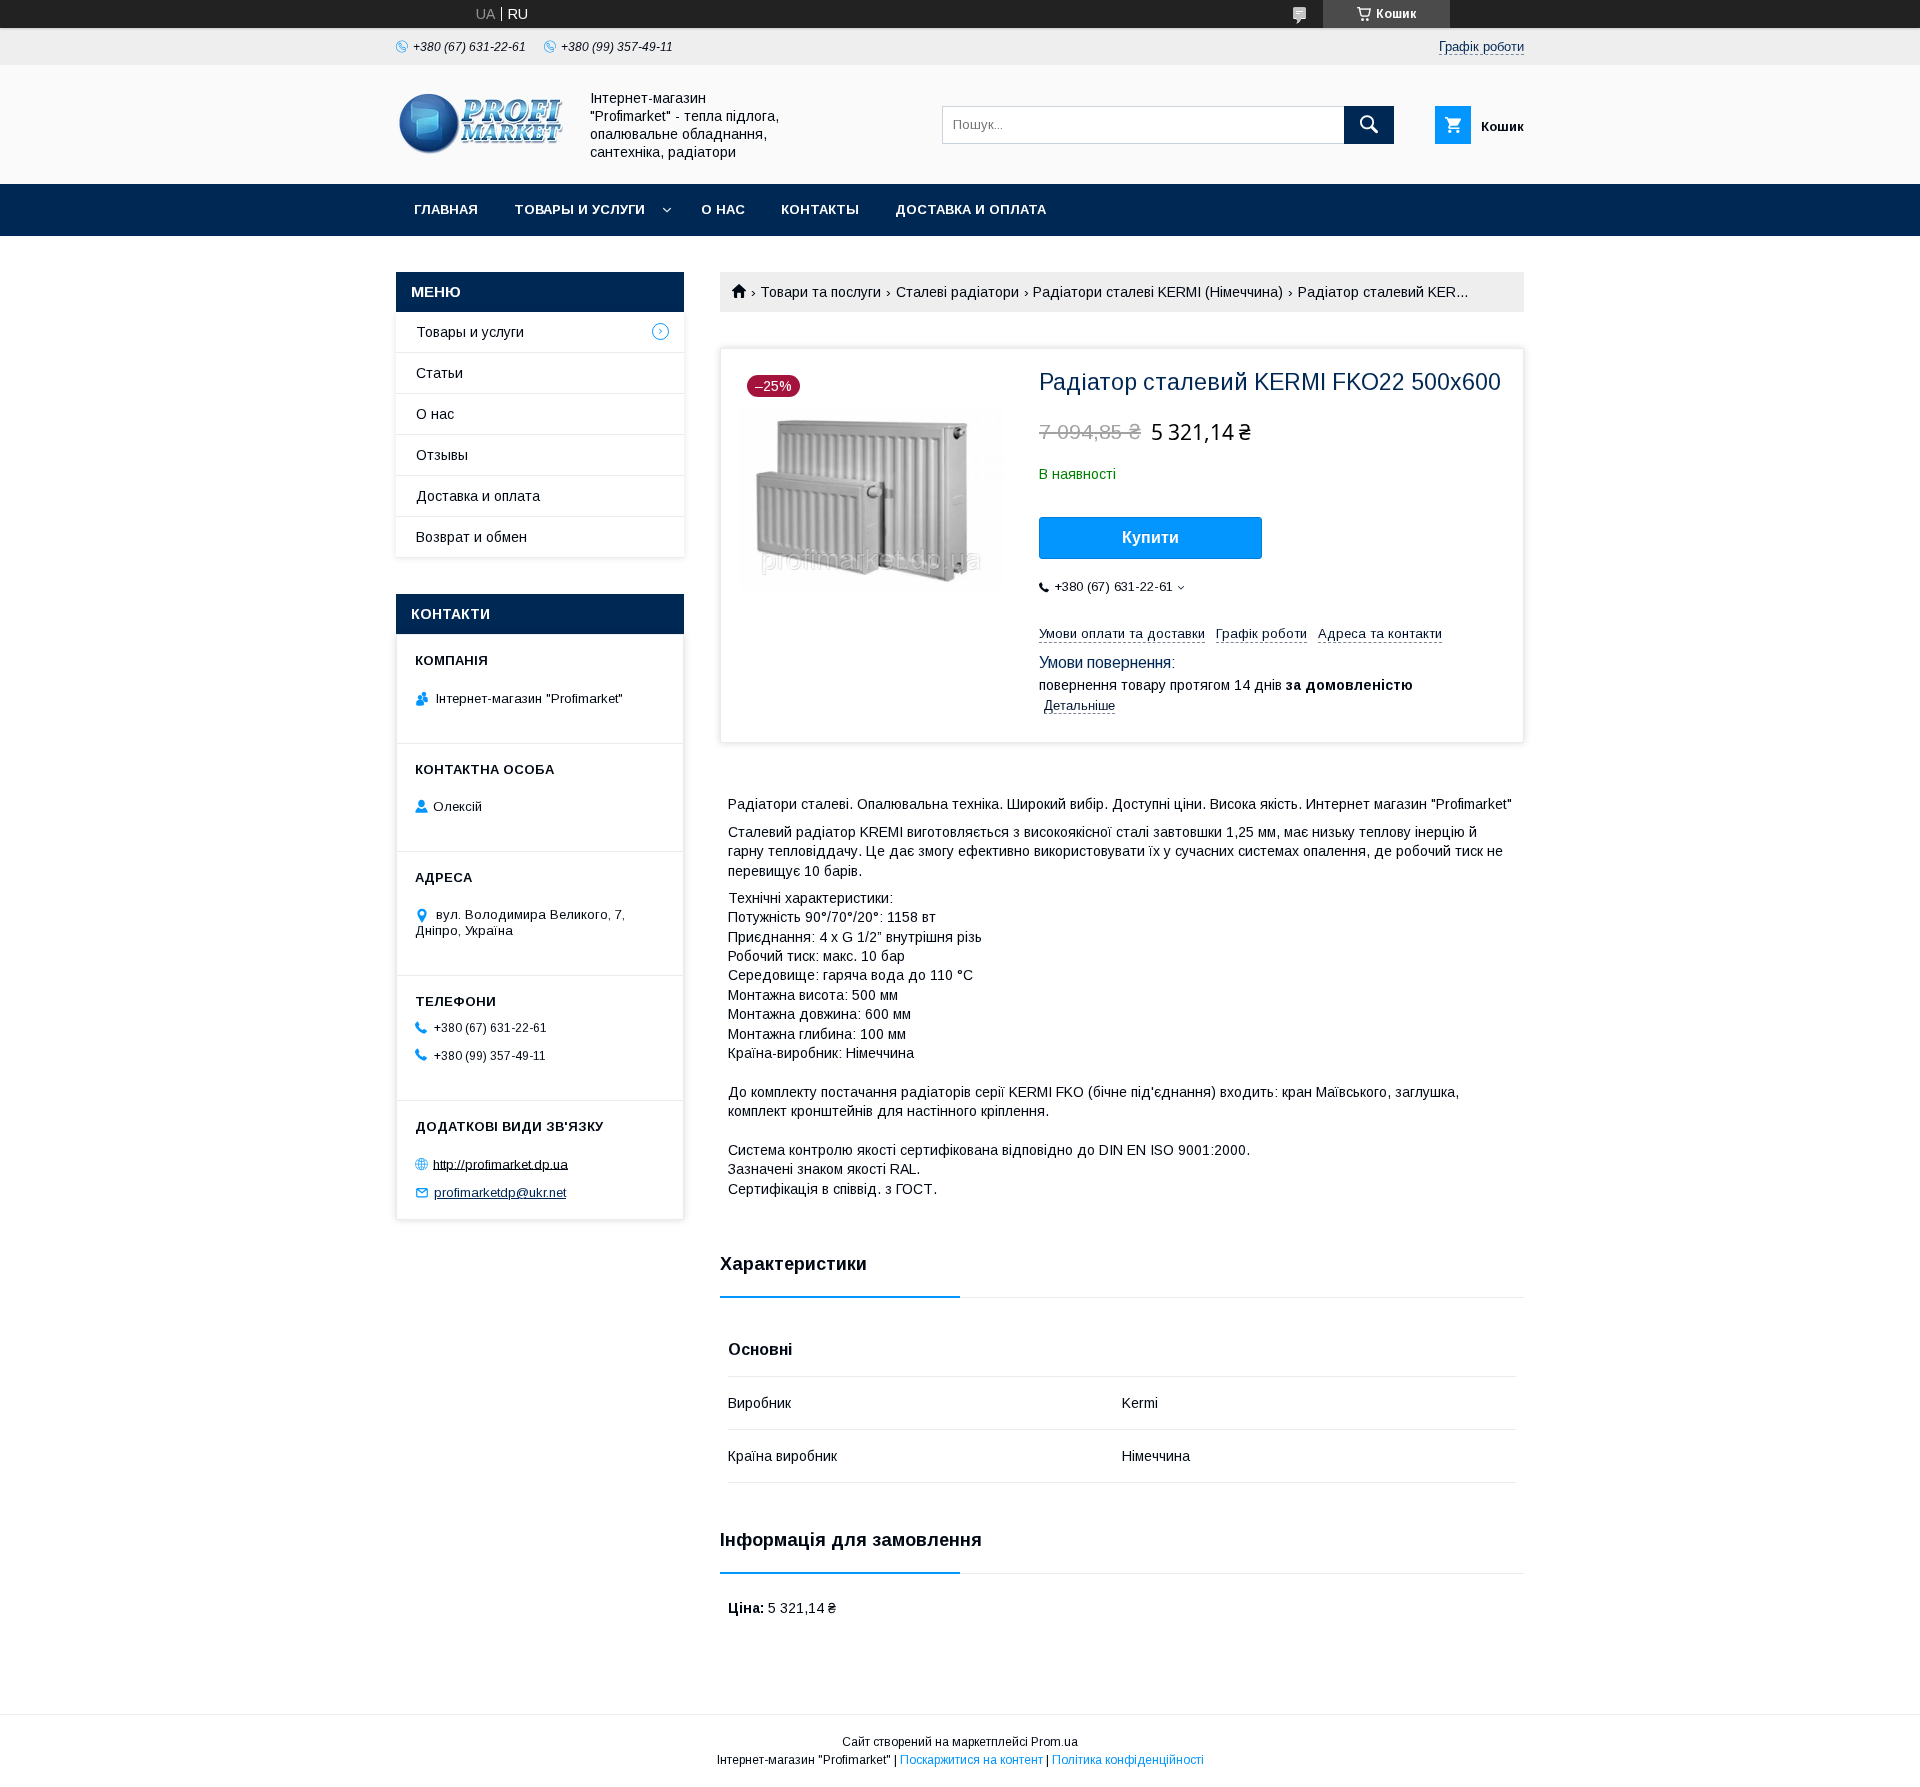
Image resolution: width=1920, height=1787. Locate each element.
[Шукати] (1369, 125)
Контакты (820, 209)
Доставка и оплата (970, 209)
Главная (446, 209)
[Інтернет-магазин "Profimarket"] (481, 158)
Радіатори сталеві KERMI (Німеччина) (1158, 292)
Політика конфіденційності (1128, 1760)
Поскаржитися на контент (971, 1760)
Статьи (439, 373)
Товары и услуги (579, 209)
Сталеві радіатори (957, 292)
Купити (1150, 537)
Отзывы (442, 455)
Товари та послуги (820, 292)
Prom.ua (1054, 1742)
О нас (723, 209)
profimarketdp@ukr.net (500, 1192)
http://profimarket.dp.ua (500, 1163)
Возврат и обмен (471, 537)
